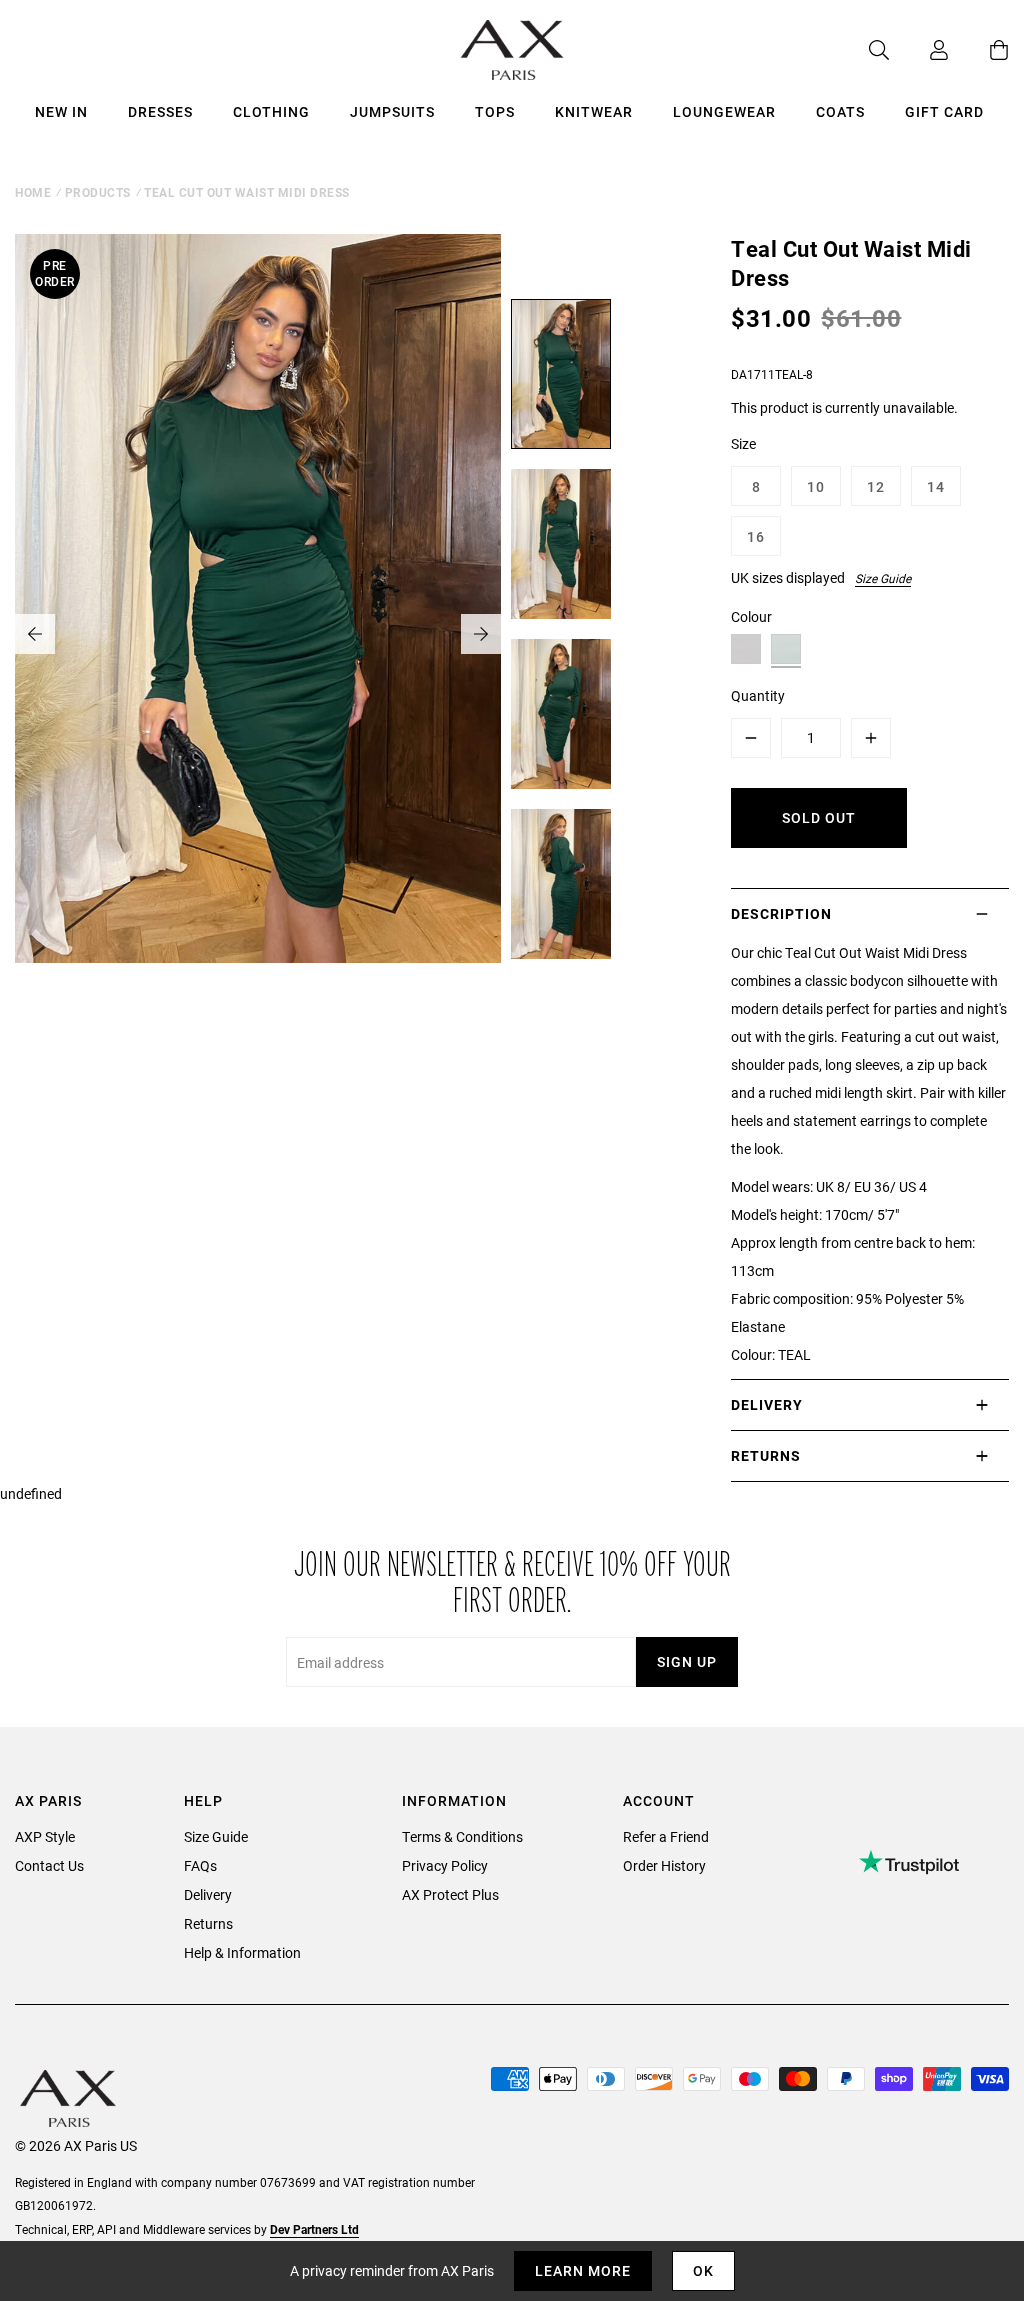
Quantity (758, 695)
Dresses (160, 111)
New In (61, 111)
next (481, 634)
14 (936, 486)
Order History (664, 1865)
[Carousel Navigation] (258, 634)
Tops (495, 111)
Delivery (208, 1894)
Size (743, 443)
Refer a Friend (666, 1836)
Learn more (583, 2270)
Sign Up (687, 1661)
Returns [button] (766, 1455)
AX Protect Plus (450, 1894)
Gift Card (944, 111)
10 (816, 486)
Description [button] (781, 913)
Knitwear (594, 111)
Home (33, 192)
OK (703, 2270)
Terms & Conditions (462, 1836)
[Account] (919, 50)
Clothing (271, 111)
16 (756, 536)
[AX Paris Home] (512, 50)
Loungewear (724, 111)
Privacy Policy (445, 1865)
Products (98, 192)
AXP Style (45, 1836)
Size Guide (883, 578)
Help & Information (242, 1952)
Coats (840, 111)
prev (35, 634)
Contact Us (49, 1865)
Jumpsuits (392, 111)
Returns (208, 1923)
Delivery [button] (767, 1404)
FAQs (200, 1865)
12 (876, 486)
